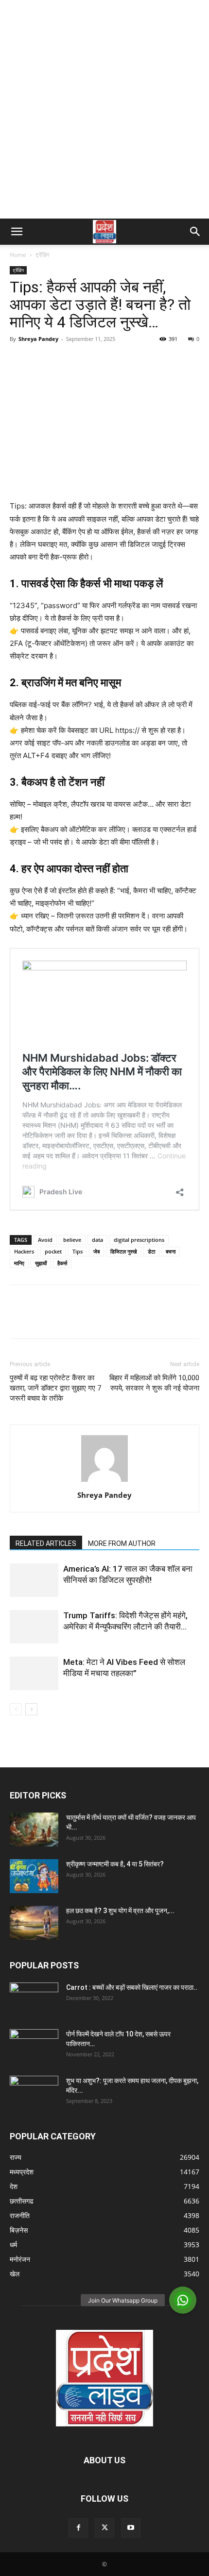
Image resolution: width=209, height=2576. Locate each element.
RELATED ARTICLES (46, 1543)
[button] (17, 232)
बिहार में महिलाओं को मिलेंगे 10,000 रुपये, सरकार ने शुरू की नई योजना (154, 1383)
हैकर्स (62, 1263)
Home (18, 255)
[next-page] (31, 1709)
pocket (53, 1251)
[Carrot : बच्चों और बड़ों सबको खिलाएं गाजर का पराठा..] (34, 1996)
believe (72, 1240)
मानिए (19, 1263)
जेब (96, 1251)
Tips (78, 1251)
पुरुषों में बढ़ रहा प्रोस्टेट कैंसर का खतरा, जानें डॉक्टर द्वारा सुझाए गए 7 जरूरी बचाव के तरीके (55, 1388)
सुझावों (41, 1263)
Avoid (45, 1240)
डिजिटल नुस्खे (124, 1251)
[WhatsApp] (87, 361)
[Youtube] (131, 2528)
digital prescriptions (139, 1240)
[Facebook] (19, 361)
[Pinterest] (64, 361)
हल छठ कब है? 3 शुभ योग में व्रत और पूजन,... (120, 1911)
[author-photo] (104, 1482)
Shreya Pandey (38, 339)
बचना (171, 1251)
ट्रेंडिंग (42, 255)
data (97, 1240)
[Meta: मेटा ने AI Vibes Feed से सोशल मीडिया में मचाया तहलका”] (34, 1673)
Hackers (24, 1251)
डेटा (151, 1251)
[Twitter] (42, 361)
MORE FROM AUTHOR (122, 1543)
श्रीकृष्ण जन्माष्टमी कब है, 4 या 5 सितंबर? (115, 1864)
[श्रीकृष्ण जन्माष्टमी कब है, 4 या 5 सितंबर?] (34, 1876)
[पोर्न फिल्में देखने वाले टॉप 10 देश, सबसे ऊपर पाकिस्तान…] (34, 2042)
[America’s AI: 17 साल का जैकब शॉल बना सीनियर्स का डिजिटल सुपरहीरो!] (34, 1580)
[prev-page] (16, 1709)
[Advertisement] (104, 109)
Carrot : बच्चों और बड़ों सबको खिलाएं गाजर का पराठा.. (132, 1987)
